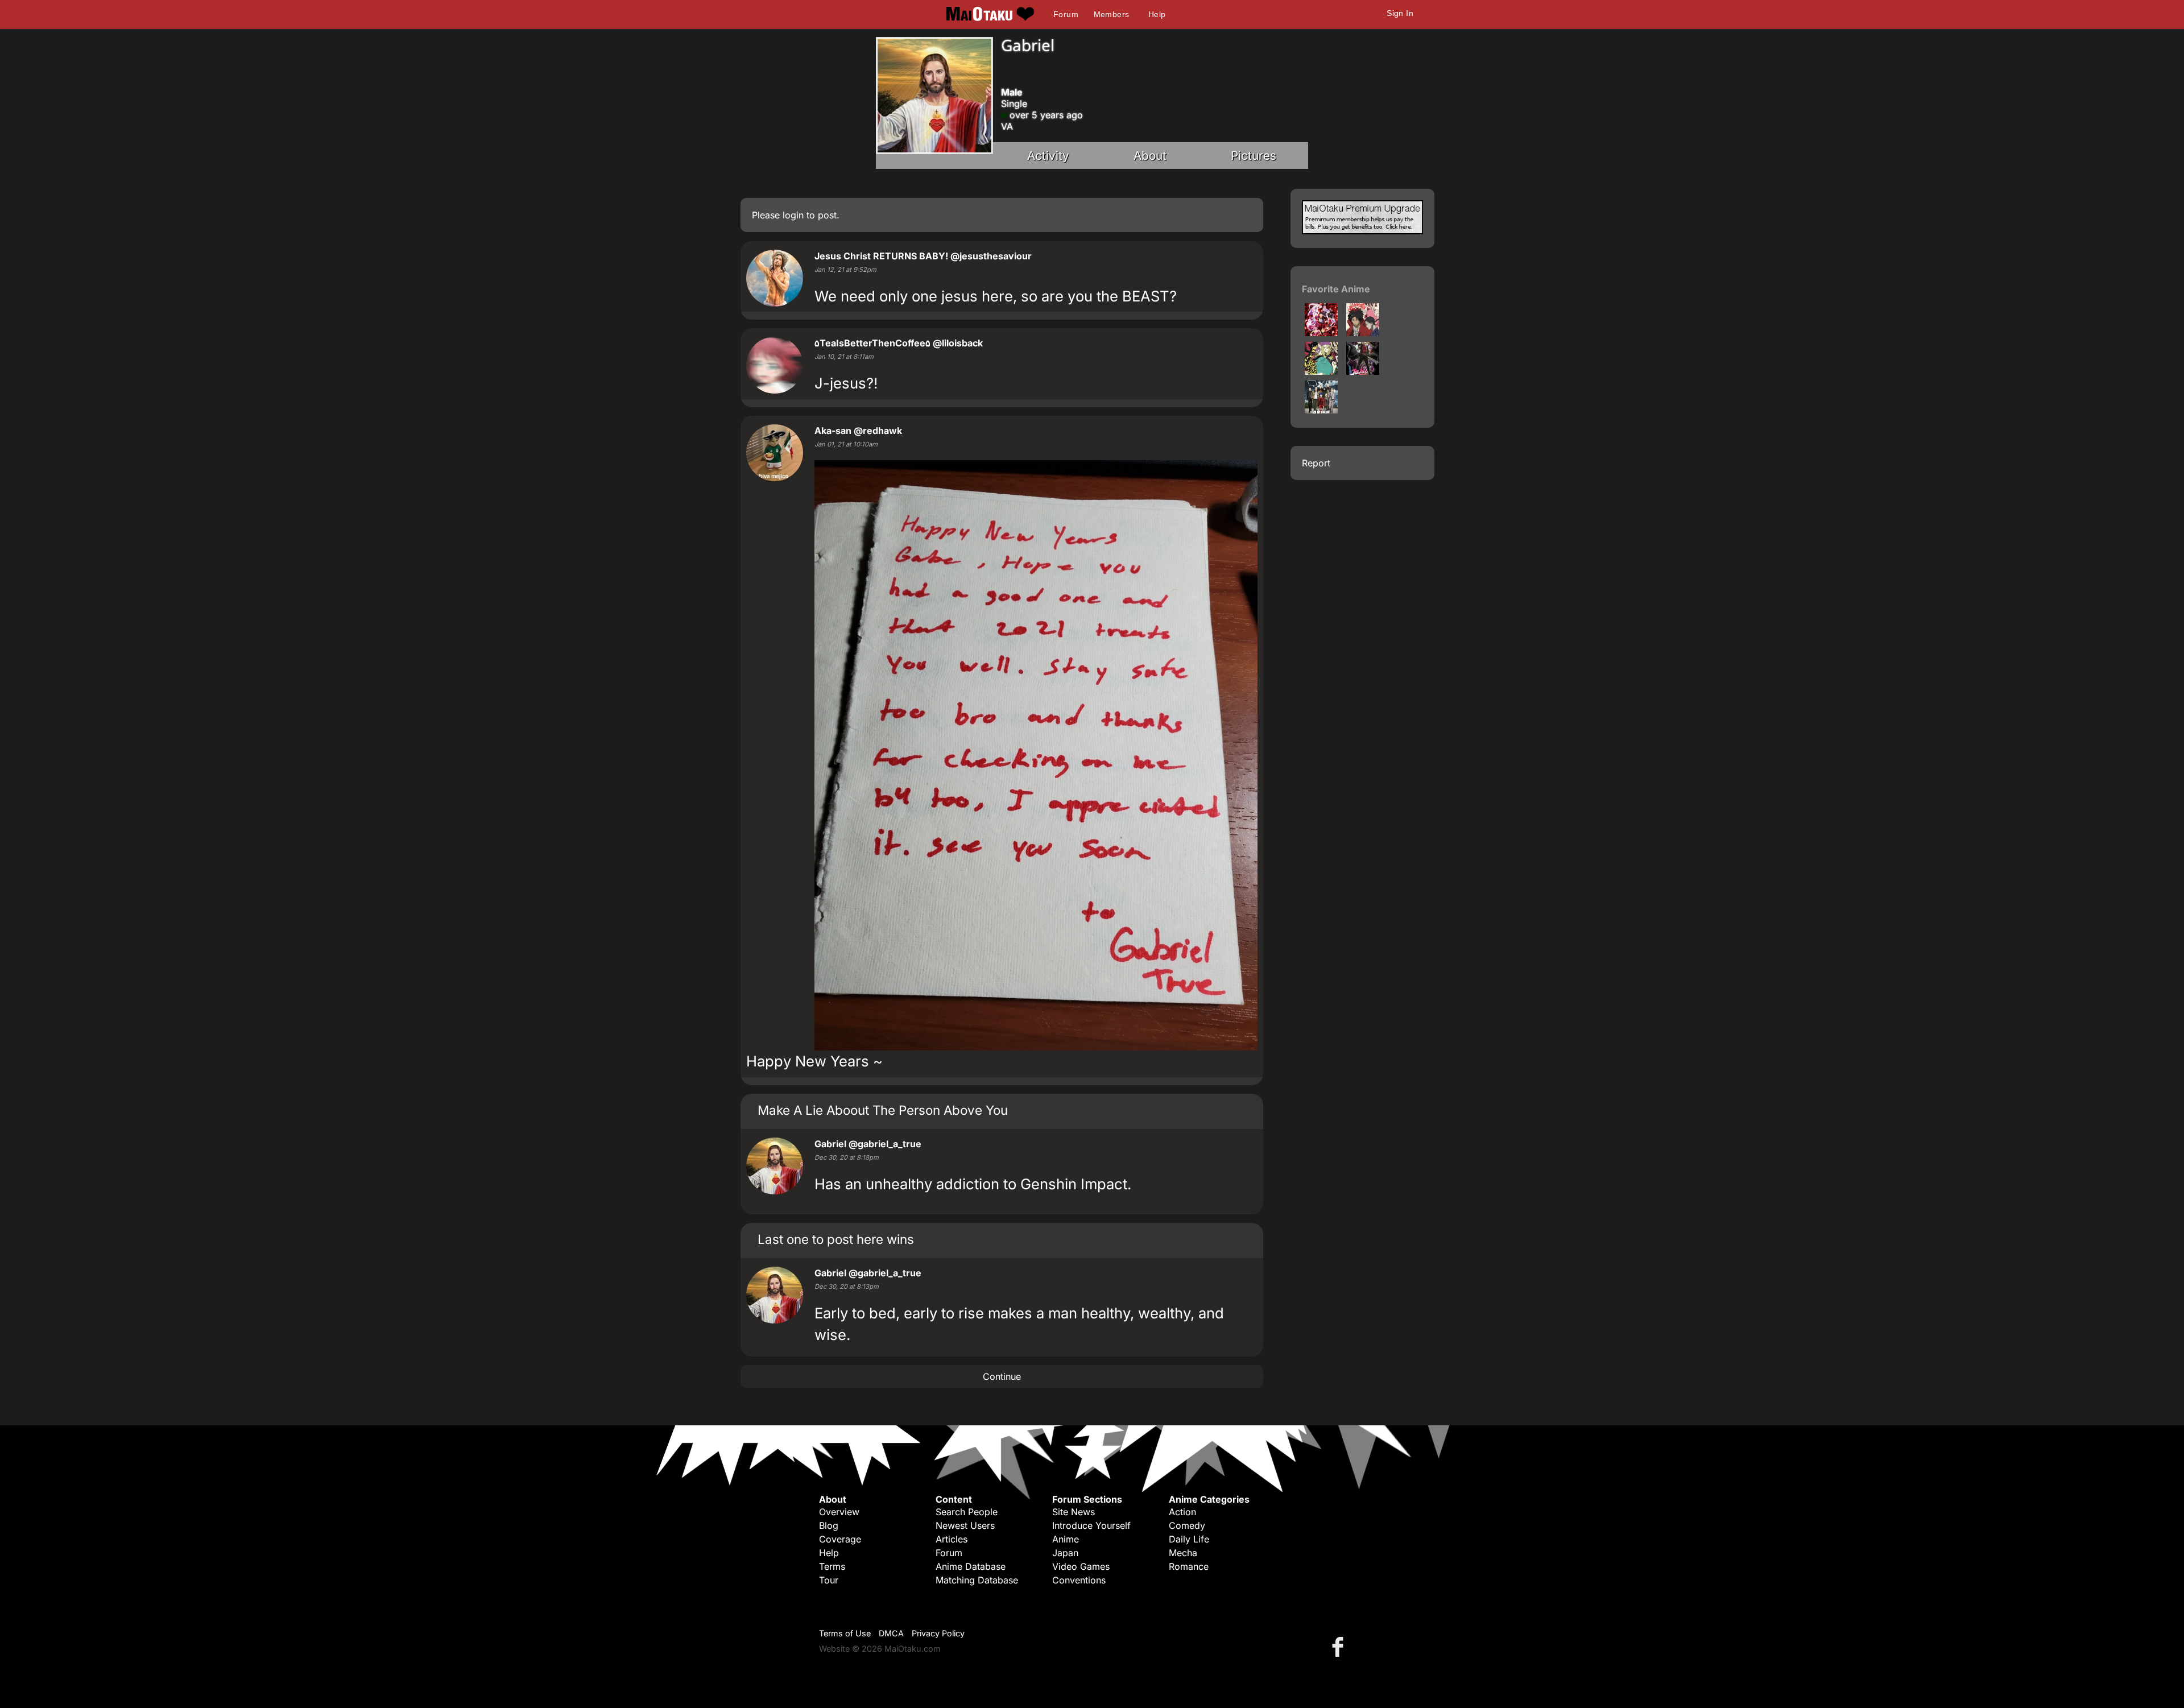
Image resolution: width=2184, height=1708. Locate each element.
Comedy (1187, 1525)
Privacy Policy (938, 1633)
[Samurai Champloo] (1363, 333)
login (793, 215)
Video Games (1081, 1566)
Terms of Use (845, 1633)
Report (1316, 463)
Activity (1048, 156)
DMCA (891, 1633)
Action (1182, 1512)
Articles (952, 1539)
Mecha (1183, 1553)
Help (1157, 14)
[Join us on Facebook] (1340, 1646)
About (1150, 156)
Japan (1065, 1553)
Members (1112, 14)
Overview (839, 1512)
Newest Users (965, 1525)
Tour (829, 1580)
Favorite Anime (1336, 289)
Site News (1074, 1512)
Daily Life (1189, 1539)
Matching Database (977, 1580)
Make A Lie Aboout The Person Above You (883, 1110)
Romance (1189, 1566)
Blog (829, 1525)
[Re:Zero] (1321, 333)
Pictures (1254, 156)
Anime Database (971, 1566)
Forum (1066, 14)
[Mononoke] (1321, 371)
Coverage (840, 1539)
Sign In (1400, 13)
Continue (1002, 1376)
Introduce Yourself (1091, 1525)
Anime (1066, 1539)
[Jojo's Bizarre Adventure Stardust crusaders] (1363, 371)
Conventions (1079, 1580)
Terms (832, 1566)
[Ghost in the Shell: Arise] (1321, 410)
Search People (967, 1512)
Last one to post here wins (836, 1239)
